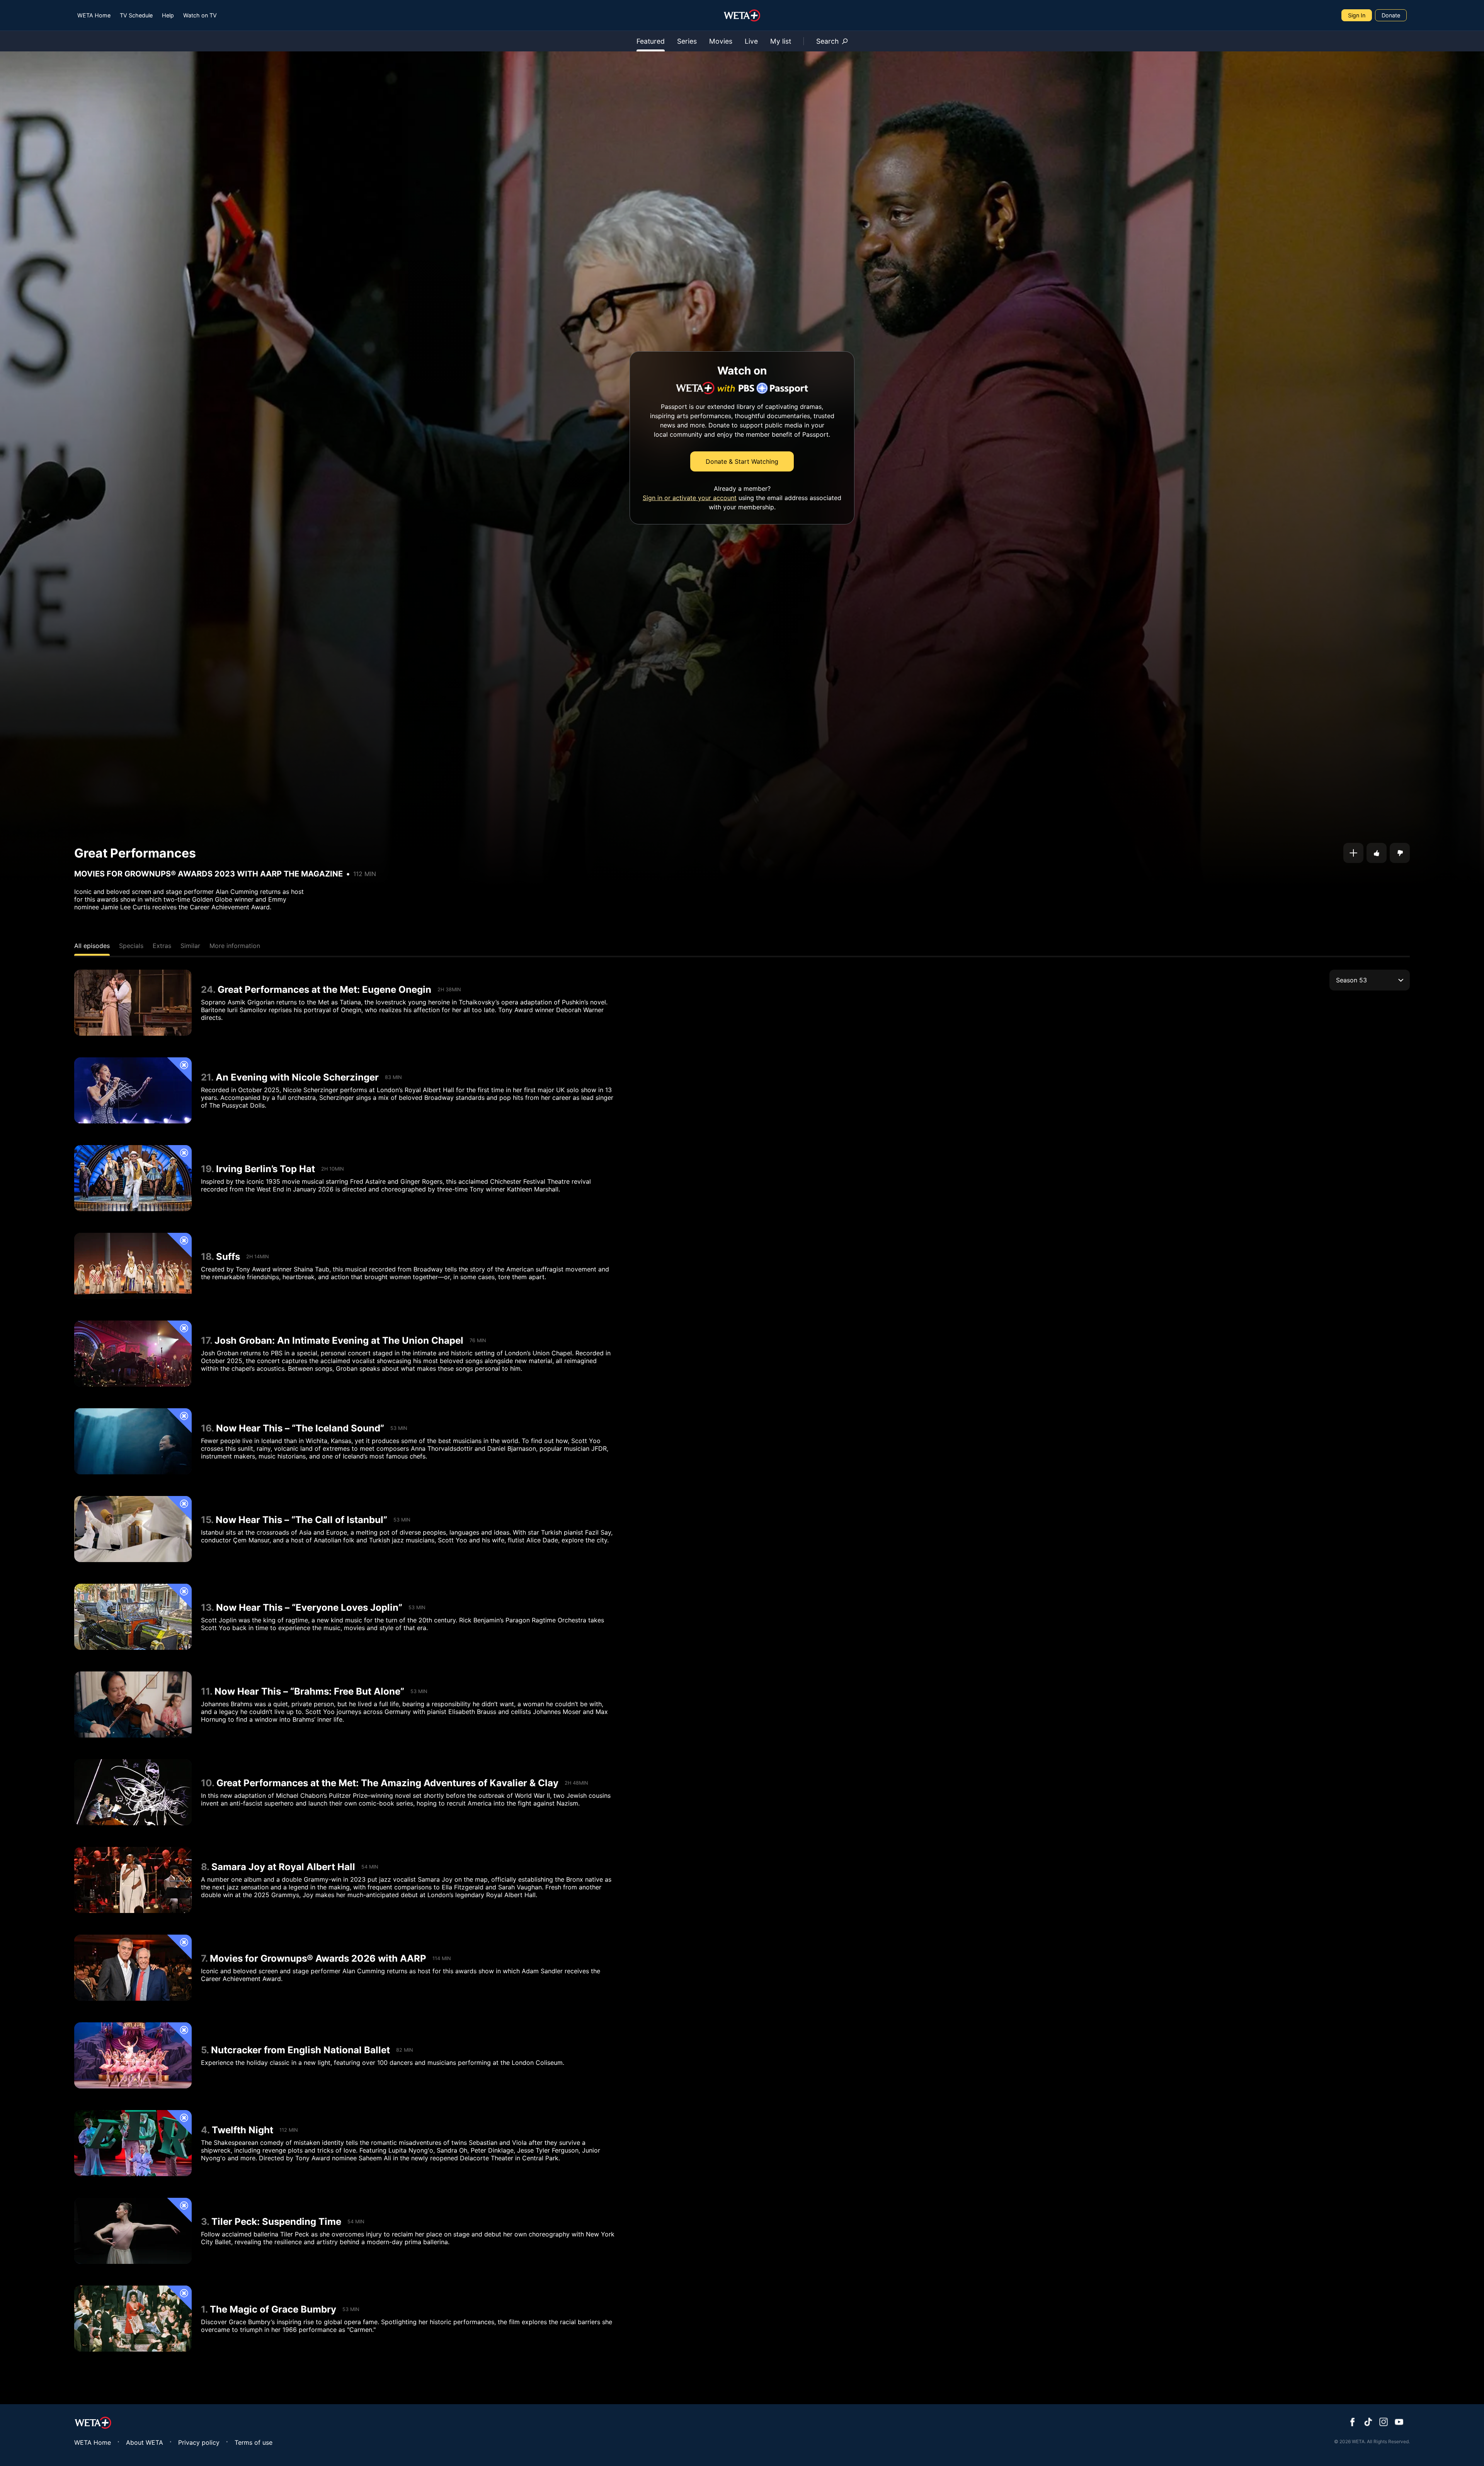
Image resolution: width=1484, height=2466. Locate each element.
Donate (1391, 15)
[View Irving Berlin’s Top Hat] (133, 1178)
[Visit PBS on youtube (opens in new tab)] (1399, 2423)
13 (206, 1607)
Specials (131, 946)
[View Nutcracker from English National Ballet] (133, 2055)
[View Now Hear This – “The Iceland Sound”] (133, 1441)
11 (205, 1691)
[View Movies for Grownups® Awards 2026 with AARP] (133, 1968)
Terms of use (254, 2442)
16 (206, 1428)
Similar (190, 946)
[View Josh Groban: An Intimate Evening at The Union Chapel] (133, 1354)
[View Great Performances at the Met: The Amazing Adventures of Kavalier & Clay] (133, 1792)
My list (781, 41)
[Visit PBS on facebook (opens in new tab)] (1353, 2423)
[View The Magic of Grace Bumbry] (133, 2319)
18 (206, 1257)
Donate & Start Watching (742, 461)
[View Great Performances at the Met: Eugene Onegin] (133, 1003)
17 (205, 1340)
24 (207, 990)
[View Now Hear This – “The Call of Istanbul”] (133, 1529)
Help (168, 15)
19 (206, 1169)
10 (206, 1783)
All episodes (92, 946)
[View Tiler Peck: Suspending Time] (133, 2231)
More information (235, 946)
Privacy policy (199, 2442)
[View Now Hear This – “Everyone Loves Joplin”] (133, 1617)
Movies (721, 41)
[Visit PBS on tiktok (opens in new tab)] (1368, 2423)
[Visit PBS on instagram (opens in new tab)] (1384, 2423)
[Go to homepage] (742, 15)
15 (206, 1520)
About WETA (145, 2442)
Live (751, 41)
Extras (162, 946)
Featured (651, 41)
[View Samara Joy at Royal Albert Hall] (133, 1880)
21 (206, 1077)
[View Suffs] (133, 1266)
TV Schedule (136, 15)
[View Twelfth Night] (133, 2143)
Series (687, 41)
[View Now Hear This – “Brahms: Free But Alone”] (133, 1704)
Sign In (1357, 15)
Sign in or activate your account (690, 498)
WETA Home (94, 15)
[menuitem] (94, 15)
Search (827, 41)
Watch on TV (200, 15)
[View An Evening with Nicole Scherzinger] (133, 1090)
